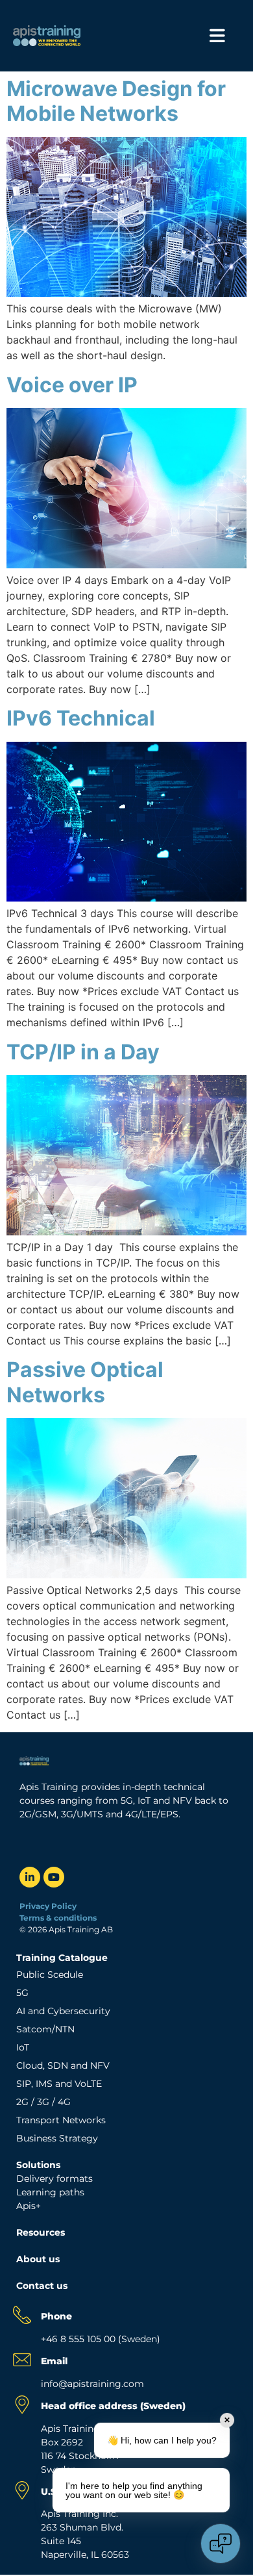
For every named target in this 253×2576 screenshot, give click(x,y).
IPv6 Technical (81, 718)
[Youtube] (54, 1877)
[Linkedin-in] (30, 1877)
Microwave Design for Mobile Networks (116, 101)
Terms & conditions (59, 1918)
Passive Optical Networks (85, 1382)
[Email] (22, 2360)
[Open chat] (221, 2544)
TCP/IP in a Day (83, 1052)
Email (54, 2361)
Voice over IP (72, 385)
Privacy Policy (48, 1906)
